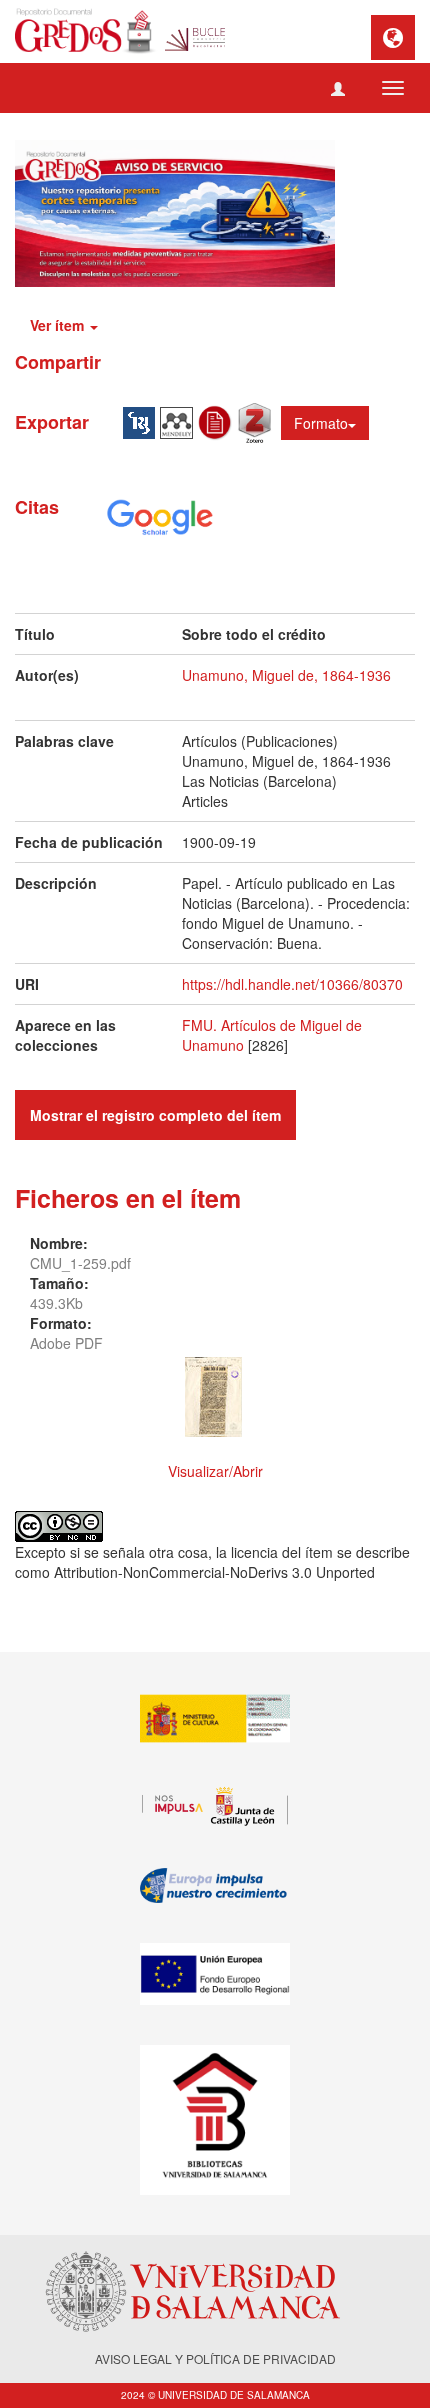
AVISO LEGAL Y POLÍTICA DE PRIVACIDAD (215, 2358)
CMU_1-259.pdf (80, 1263)
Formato (321, 423)
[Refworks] (218, 421)
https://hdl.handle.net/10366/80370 (292, 984)
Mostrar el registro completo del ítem (155, 1115)
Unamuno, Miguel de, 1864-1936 (286, 675)
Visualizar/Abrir (215, 1471)
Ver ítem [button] (59, 325)
